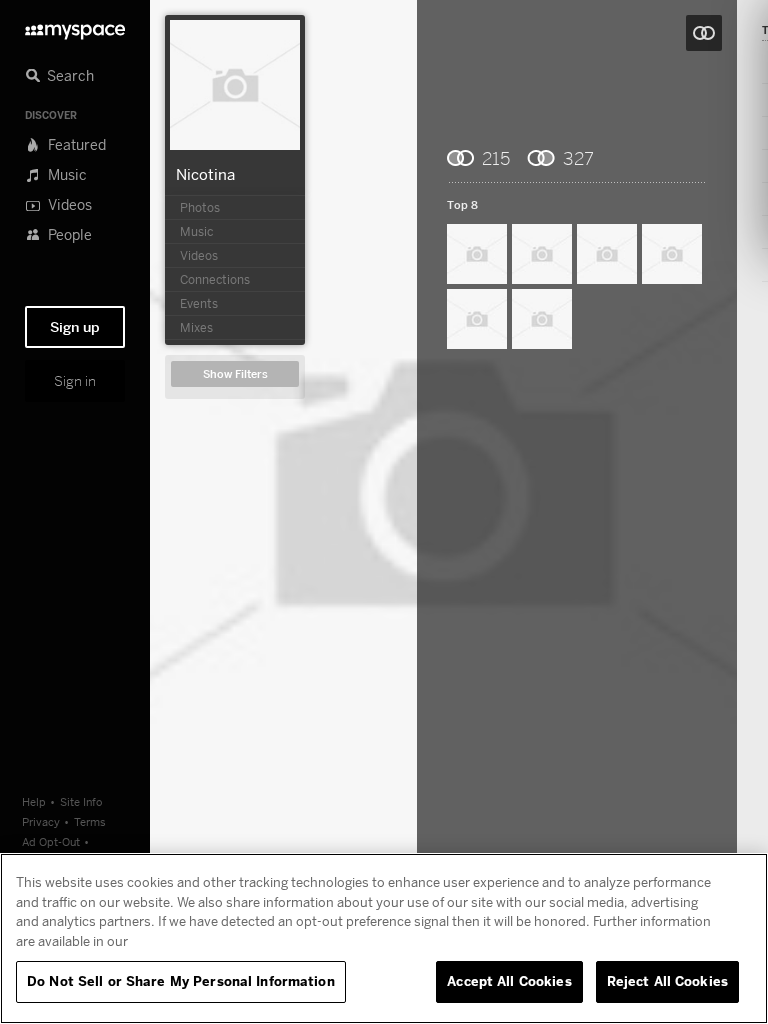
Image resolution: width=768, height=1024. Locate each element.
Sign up (75, 327)
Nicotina (205, 174)
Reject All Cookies (667, 981)
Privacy (41, 821)
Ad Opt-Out (51, 841)
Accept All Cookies (509, 981)
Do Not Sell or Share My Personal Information (181, 981)
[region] (384, 938)
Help (34, 801)
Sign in (75, 381)
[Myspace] (75, 26)
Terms (90, 821)
